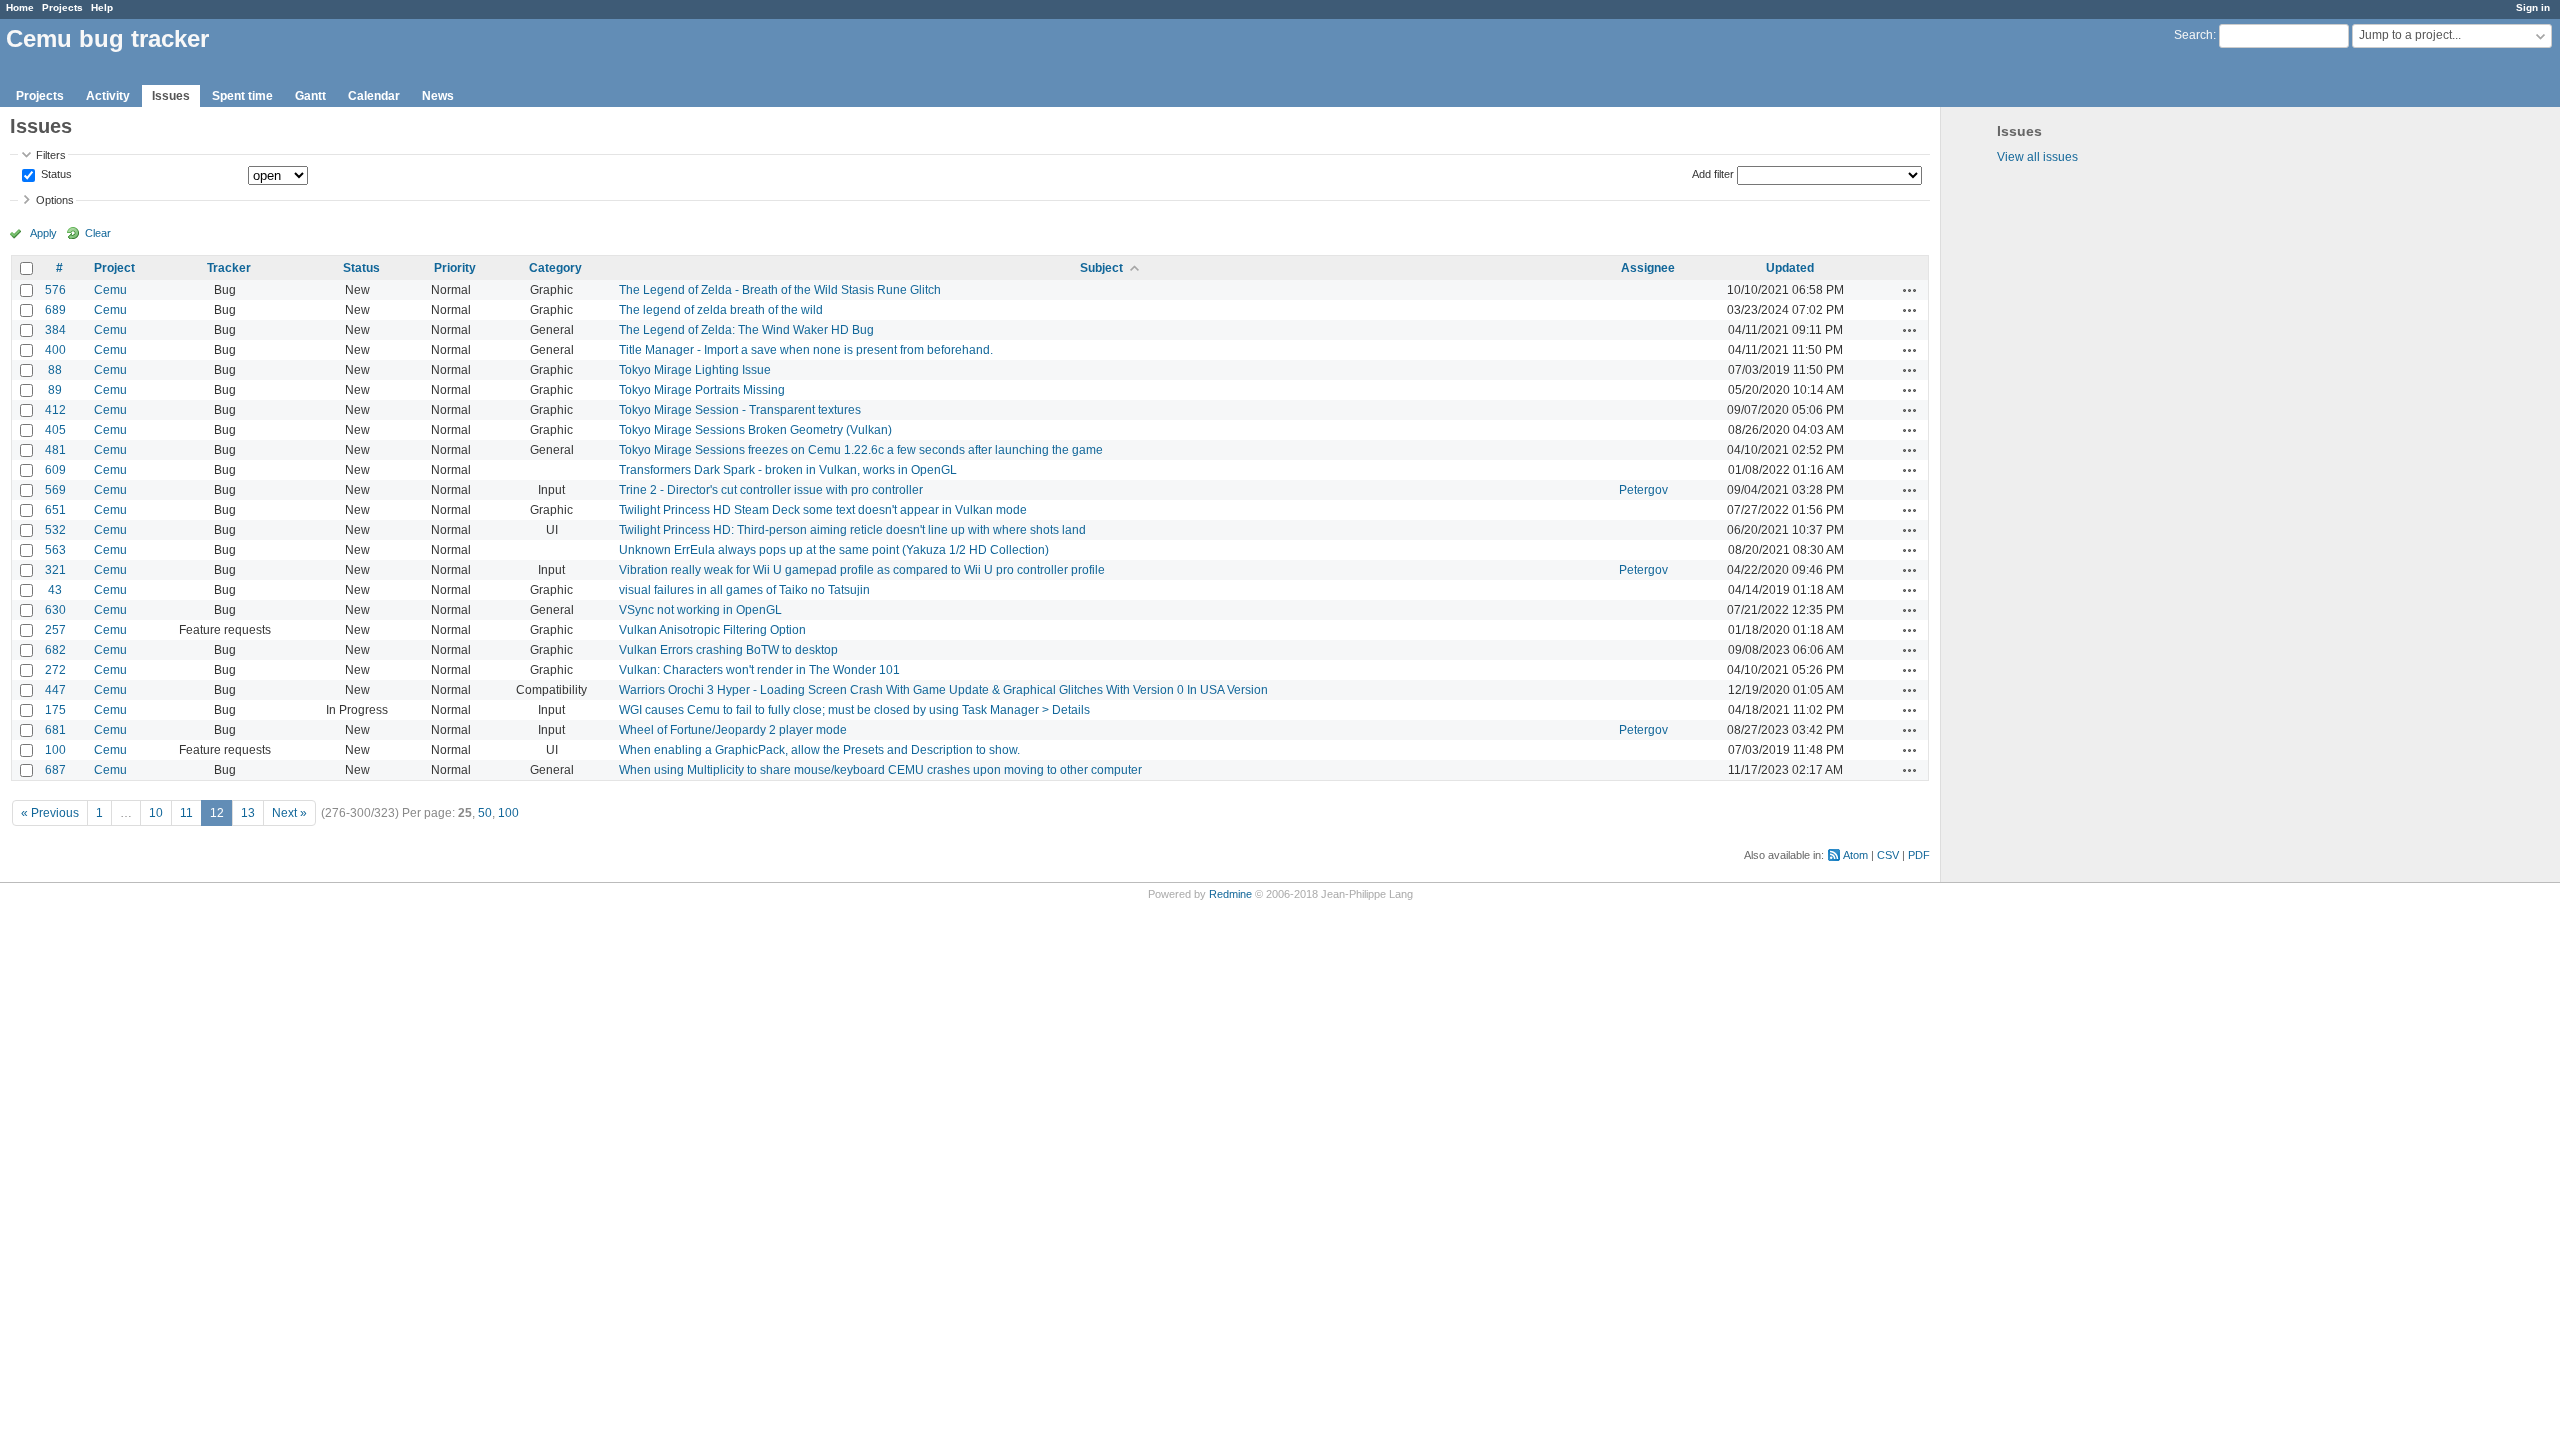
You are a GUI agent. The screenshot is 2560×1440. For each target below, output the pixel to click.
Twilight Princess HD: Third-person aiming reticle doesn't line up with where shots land (852, 530)
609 (55, 470)
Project (114, 268)
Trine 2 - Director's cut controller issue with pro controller (771, 490)
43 (55, 590)
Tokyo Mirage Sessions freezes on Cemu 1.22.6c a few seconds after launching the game (861, 450)
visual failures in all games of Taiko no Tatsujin (744, 590)
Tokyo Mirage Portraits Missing (702, 390)
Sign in (2533, 7)
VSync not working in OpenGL (700, 610)
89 (55, 390)
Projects (62, 7)
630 (55, 610)
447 (55, 690)
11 (186, 813)
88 (55, 370)
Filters (51, 155)
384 (55, 330)
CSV (1888, 855)
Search (2193, 35)
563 (55, 550)
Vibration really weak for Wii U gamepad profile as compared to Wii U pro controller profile (862, 570)
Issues (171, 96)
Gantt (310, 96)
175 (55, 710)
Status (55, 175)
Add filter (1713, 174)
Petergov (1643, 490)
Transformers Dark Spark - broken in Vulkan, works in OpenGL (788, 470)
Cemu (110, 290)
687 (55, 770)
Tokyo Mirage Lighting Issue (695, 370)
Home (20, 7)
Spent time (242, 96)
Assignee (1648, 268)
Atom (1855, 855)
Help (102, 7)
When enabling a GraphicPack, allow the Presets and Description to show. (819, 750)
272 (55, 670)
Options (55, 200)
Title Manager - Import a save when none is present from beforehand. (806, 350)
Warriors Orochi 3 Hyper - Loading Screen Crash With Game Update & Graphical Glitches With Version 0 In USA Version (943, 690)
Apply (43, 233)
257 (55, 630)
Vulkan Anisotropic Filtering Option (712, 630)
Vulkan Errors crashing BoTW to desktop (728, 650)
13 (248, 813)
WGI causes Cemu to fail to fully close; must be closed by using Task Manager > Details (854, 710)
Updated (1790, 268)
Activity (108, 96)
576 (55, 290)
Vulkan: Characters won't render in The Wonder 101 (759, 670)
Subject (1101, 268)
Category (555, 268)
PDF (1919, 855)
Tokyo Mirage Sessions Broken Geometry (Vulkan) (755, 430)
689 (55, 310)
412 (55, 410)
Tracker (229, 268)
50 (485, 813)
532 (55, 530)
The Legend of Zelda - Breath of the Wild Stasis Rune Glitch (780, 290)
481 (55, 450)
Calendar (374, 96)
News (438, 96)
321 (55, 570)
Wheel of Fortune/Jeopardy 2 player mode (733, 730)
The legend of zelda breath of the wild (721, 310)
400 (55, 350)
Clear (98, 233)
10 (156, 813)
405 (55, 430)
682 (55, 650)
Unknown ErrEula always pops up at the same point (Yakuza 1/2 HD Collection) (834, 550)
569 (55, 490)
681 (55, 730)
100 (55, 750)
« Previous (50, 813)
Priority (455, 268)
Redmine (1230, 894)
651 (55, 510)
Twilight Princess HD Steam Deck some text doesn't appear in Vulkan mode (823, 510)
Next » (289, 813)
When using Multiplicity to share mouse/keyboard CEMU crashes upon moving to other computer (880, 770)
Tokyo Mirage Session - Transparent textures (740, 410)
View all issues (2037, 157)
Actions (1910, 290)
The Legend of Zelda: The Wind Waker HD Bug (746, 330)
